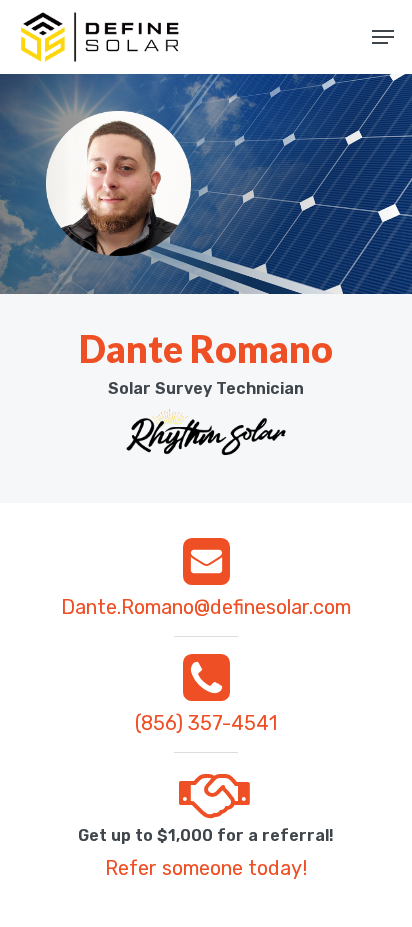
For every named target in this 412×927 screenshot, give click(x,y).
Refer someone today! (206, 868)
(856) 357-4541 (206, 723)
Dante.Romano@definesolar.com (206, 607)
